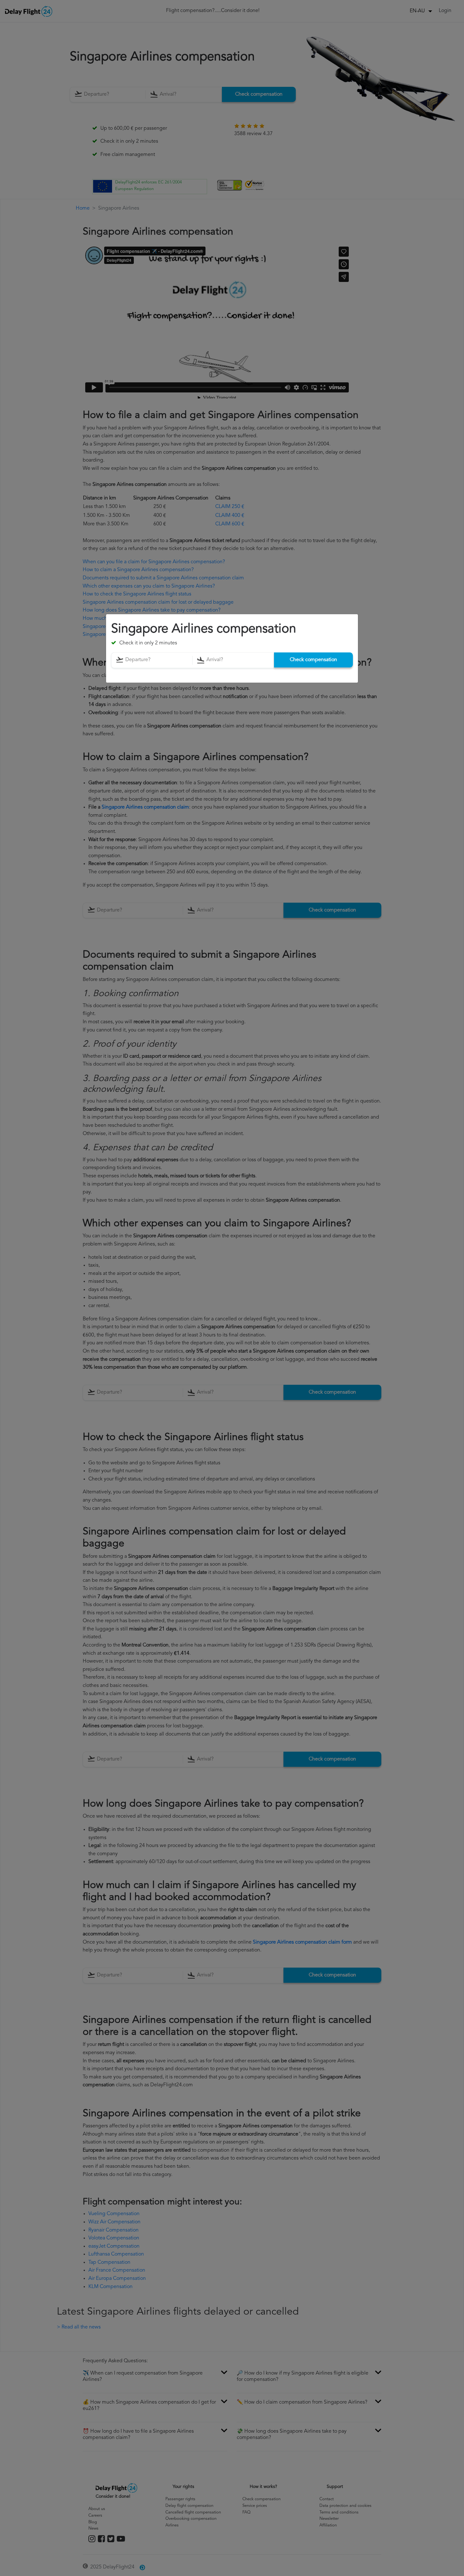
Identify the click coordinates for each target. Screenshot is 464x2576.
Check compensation (313, 660)
